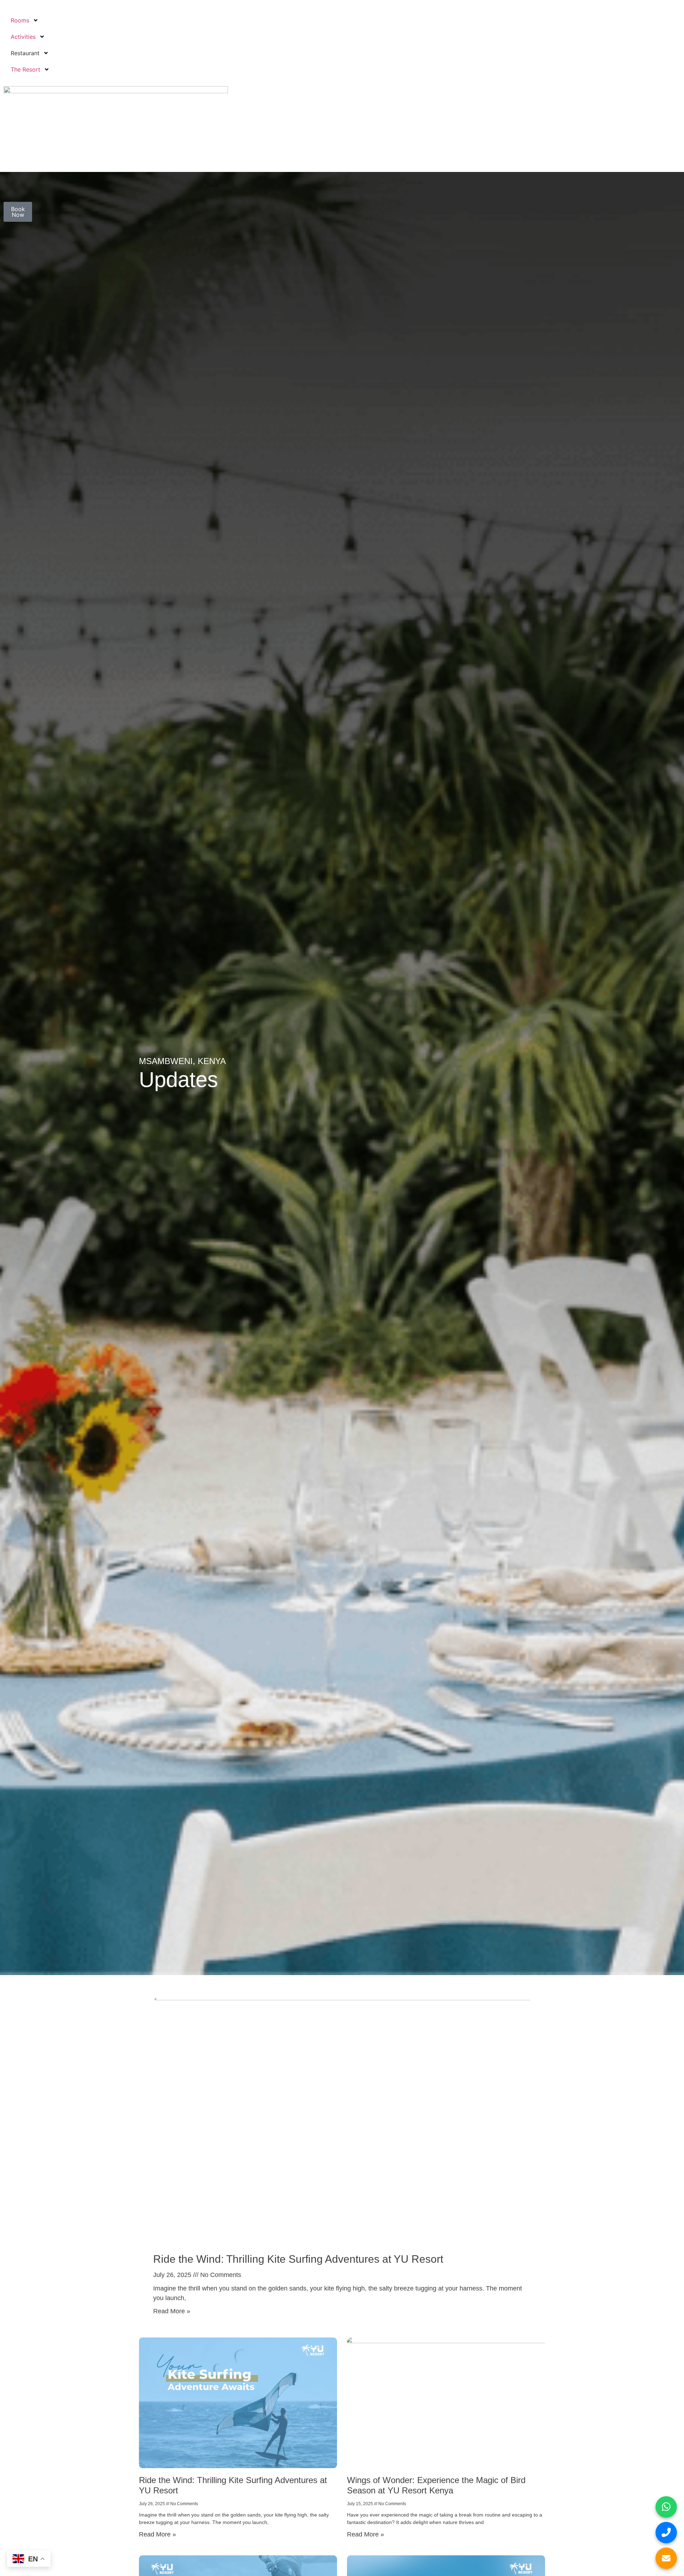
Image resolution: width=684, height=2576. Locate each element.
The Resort (25, 69)
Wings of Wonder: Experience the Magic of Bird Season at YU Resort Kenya (436, 2485)
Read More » (172, 2311)
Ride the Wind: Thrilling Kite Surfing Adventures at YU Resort (298, 2259)
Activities (23, 37)
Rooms (20, 20)
